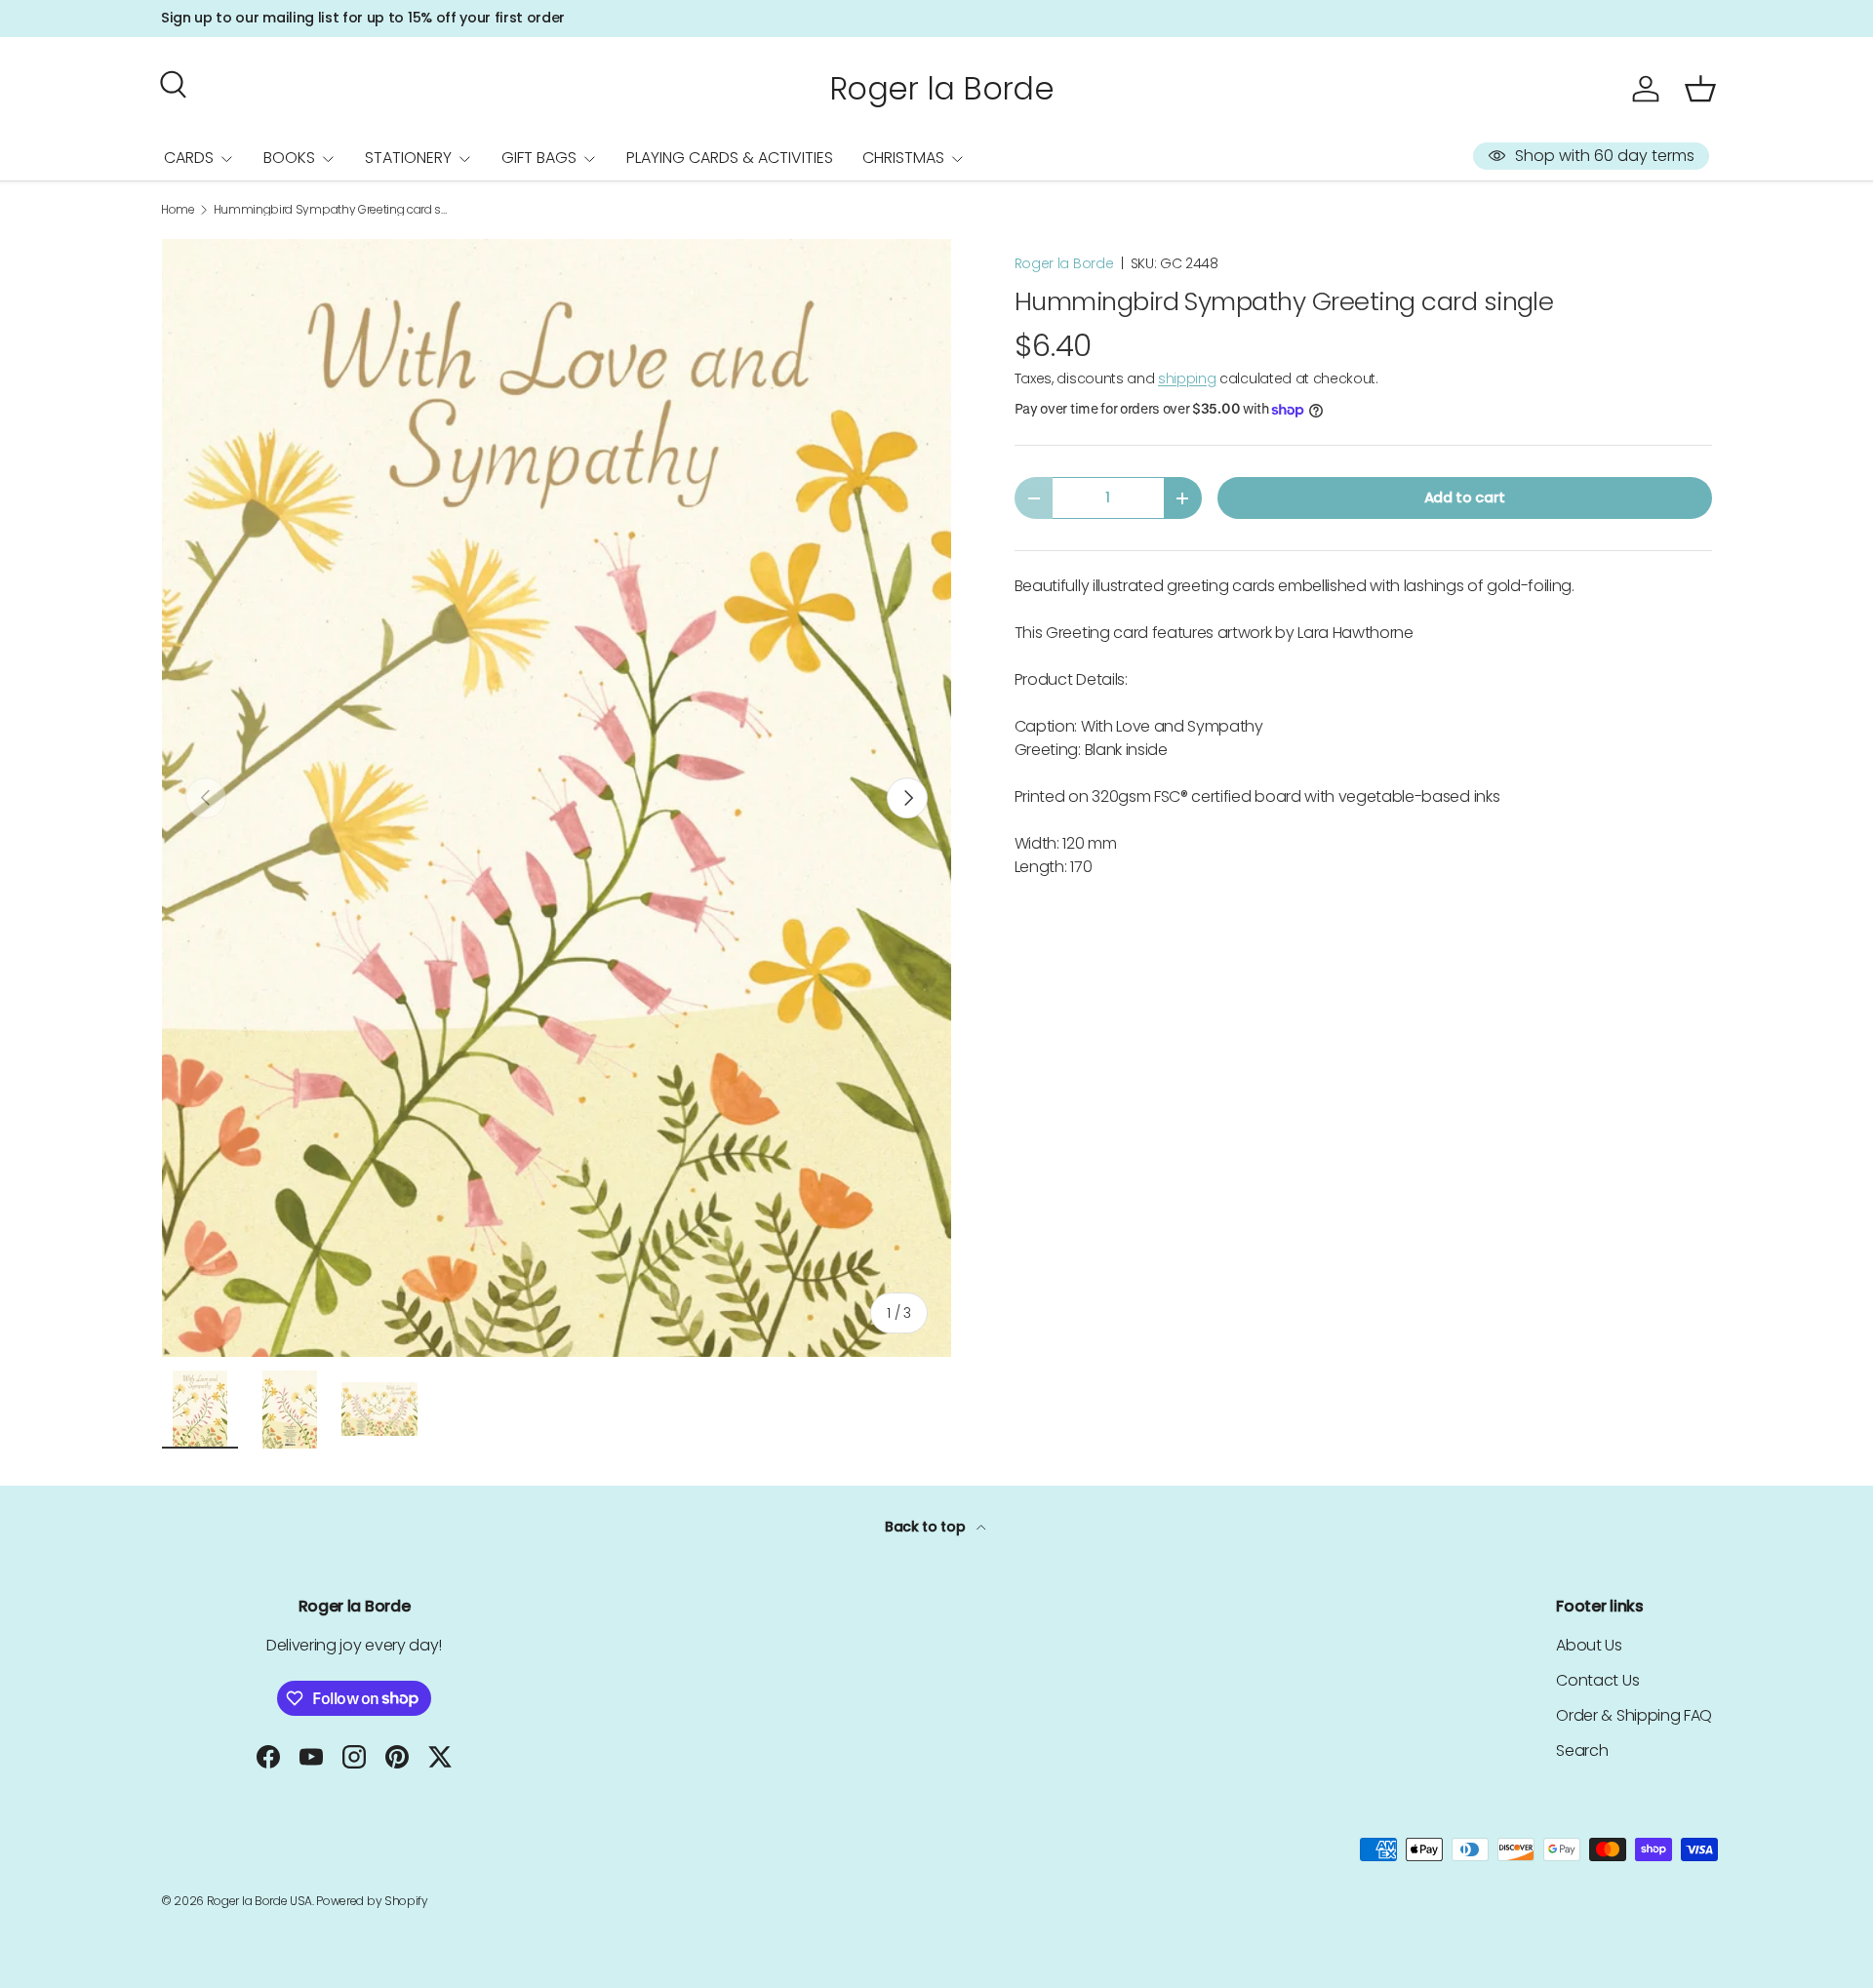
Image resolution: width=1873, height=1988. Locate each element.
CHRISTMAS (903, 158)
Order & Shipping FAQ (1634, 1715)
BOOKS (289, 158)
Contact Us (1597, 1680)
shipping (1187, 378)
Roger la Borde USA (259, 1901)
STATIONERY (408, 158)
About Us (1589, 1645)
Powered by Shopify (372, 1901)
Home (178, 210)
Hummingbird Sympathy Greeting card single (331, 210)
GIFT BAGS (539, 158)
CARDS (189, 158)
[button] (1700, 89)
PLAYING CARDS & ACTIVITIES (730, 158)
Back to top (927, 1527)
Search (1582, 1750)
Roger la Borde (1064, 263)
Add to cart (1465, 497)
